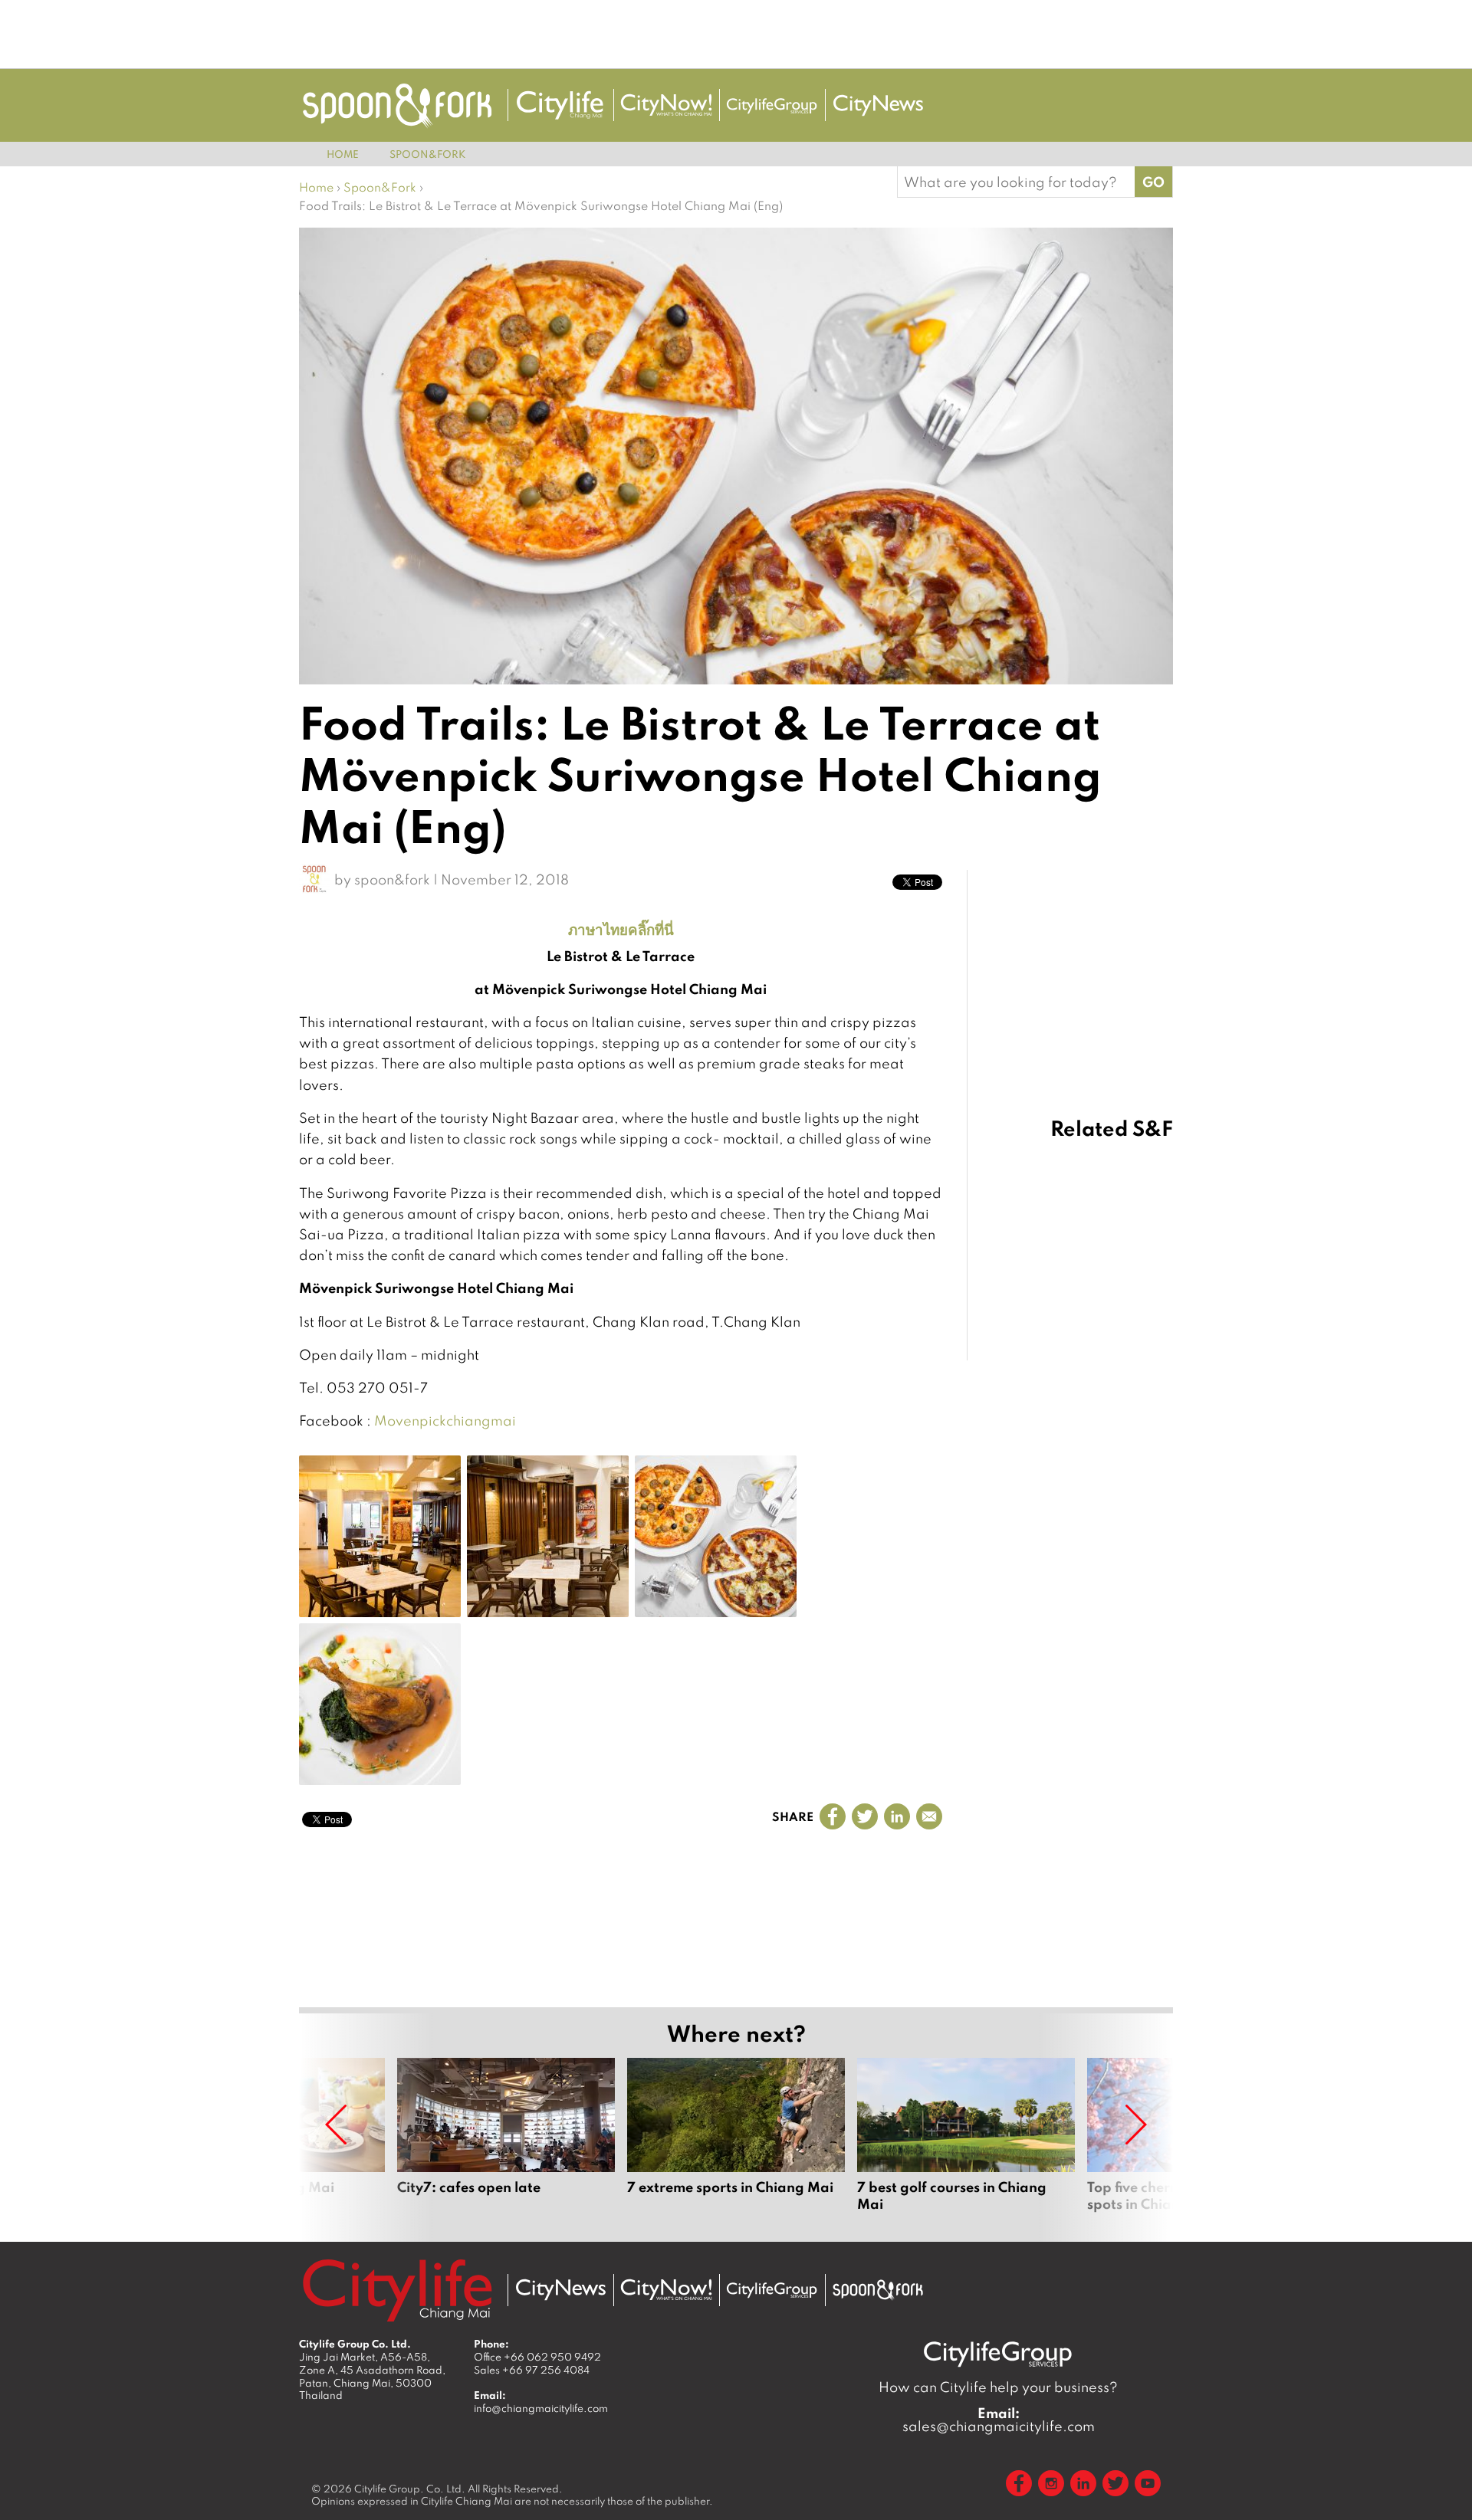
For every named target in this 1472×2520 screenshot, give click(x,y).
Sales (532, 2370)
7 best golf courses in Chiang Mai (966, 2144)
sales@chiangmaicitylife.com (999, 2420)
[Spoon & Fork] (397, 105)
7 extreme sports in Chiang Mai (736, 2144)
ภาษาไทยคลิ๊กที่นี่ (621, 929)
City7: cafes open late (506, 2144)
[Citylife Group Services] (772, 105)
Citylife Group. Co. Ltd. (410, 2489)
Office (537, 2357)
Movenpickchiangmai (445, 1421)
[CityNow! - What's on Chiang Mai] (666, 105)
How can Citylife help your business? (998, 2387)
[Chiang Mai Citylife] (560, 105)
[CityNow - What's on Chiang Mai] (666, 2290)
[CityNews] (878, 105)
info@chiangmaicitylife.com (541, 2408)
